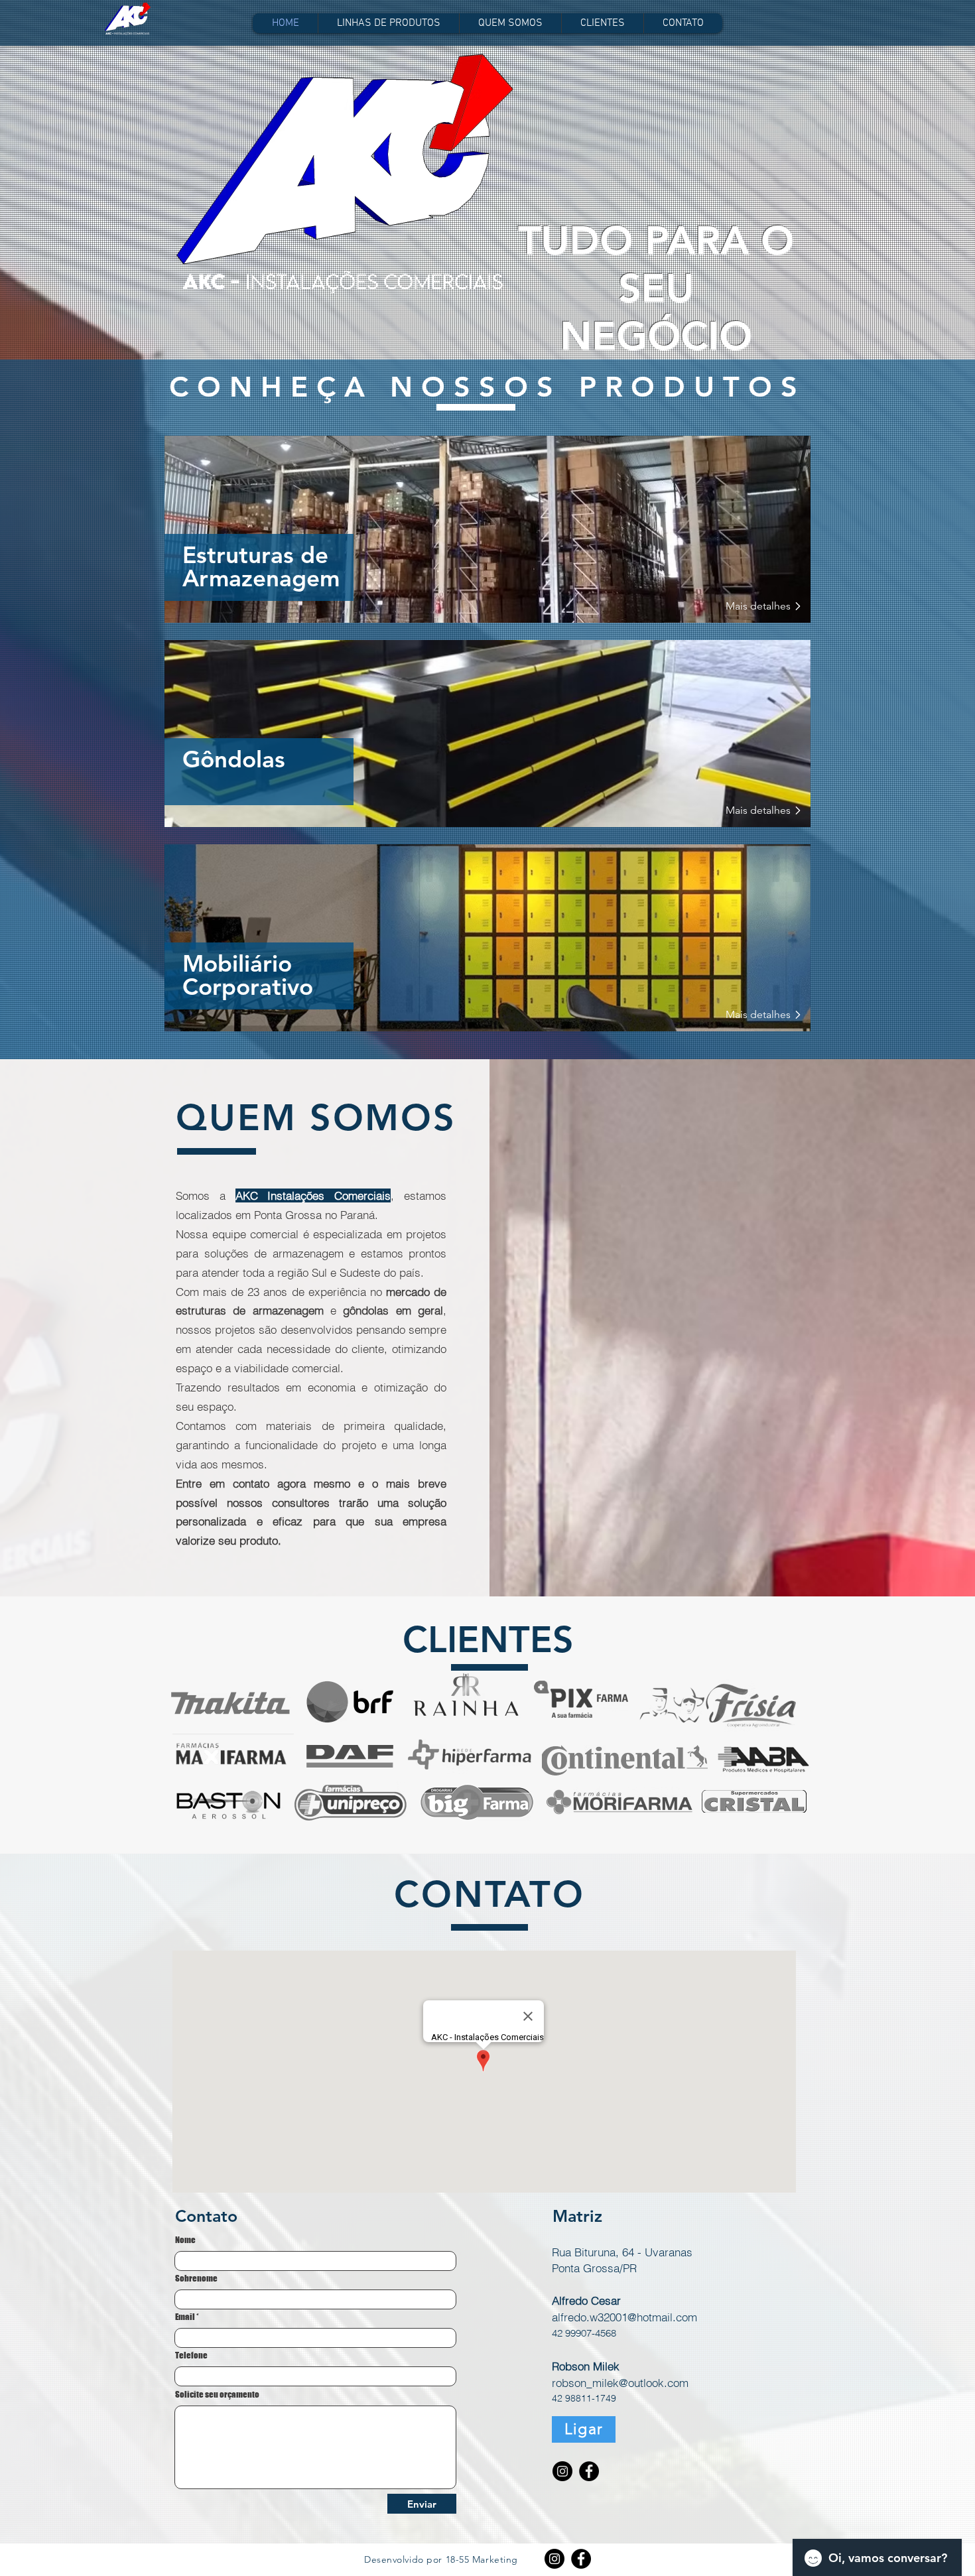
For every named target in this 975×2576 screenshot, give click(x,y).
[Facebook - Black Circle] (589, 2471)
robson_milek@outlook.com (620, 2383)
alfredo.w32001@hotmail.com (624, 2317)
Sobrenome (196, 2279)
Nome (185, 2240)
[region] (487, 529)
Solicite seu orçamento (217, 2395)
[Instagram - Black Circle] (562, 2471)
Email (185, 2317)
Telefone (191, 2355)
